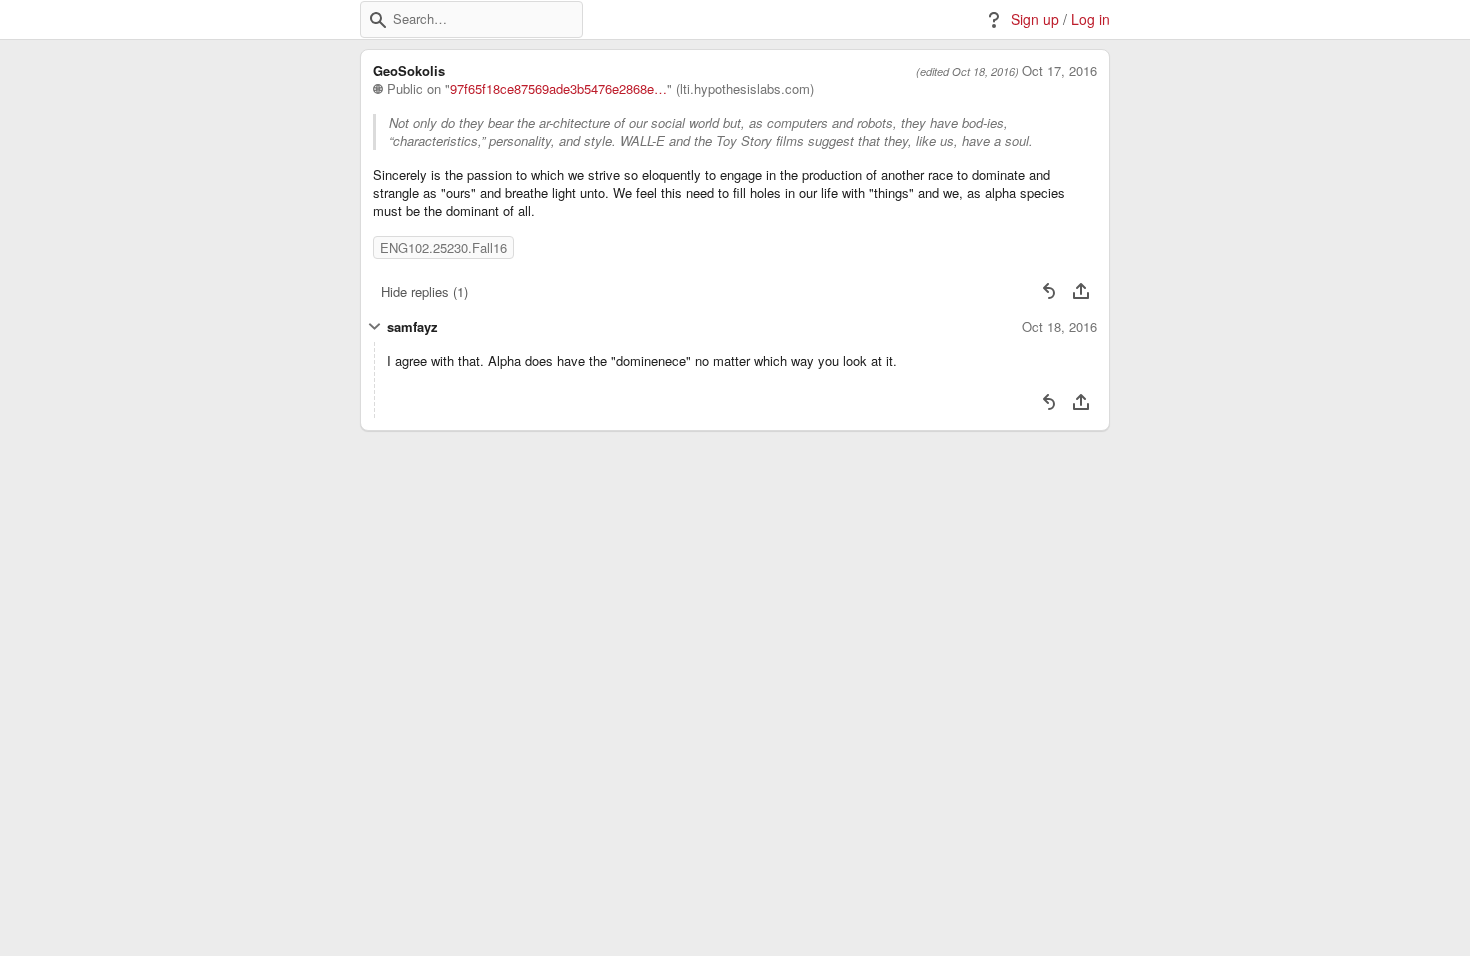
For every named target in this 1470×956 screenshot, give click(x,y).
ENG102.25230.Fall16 (443, 247)
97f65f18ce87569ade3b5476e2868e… (558, 89)
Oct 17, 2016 (1059, 71)
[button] (378, 20)
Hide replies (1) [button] (424, 291)
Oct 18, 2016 (1059, 327)
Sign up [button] (1035, 19)
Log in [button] (1090, 19)
